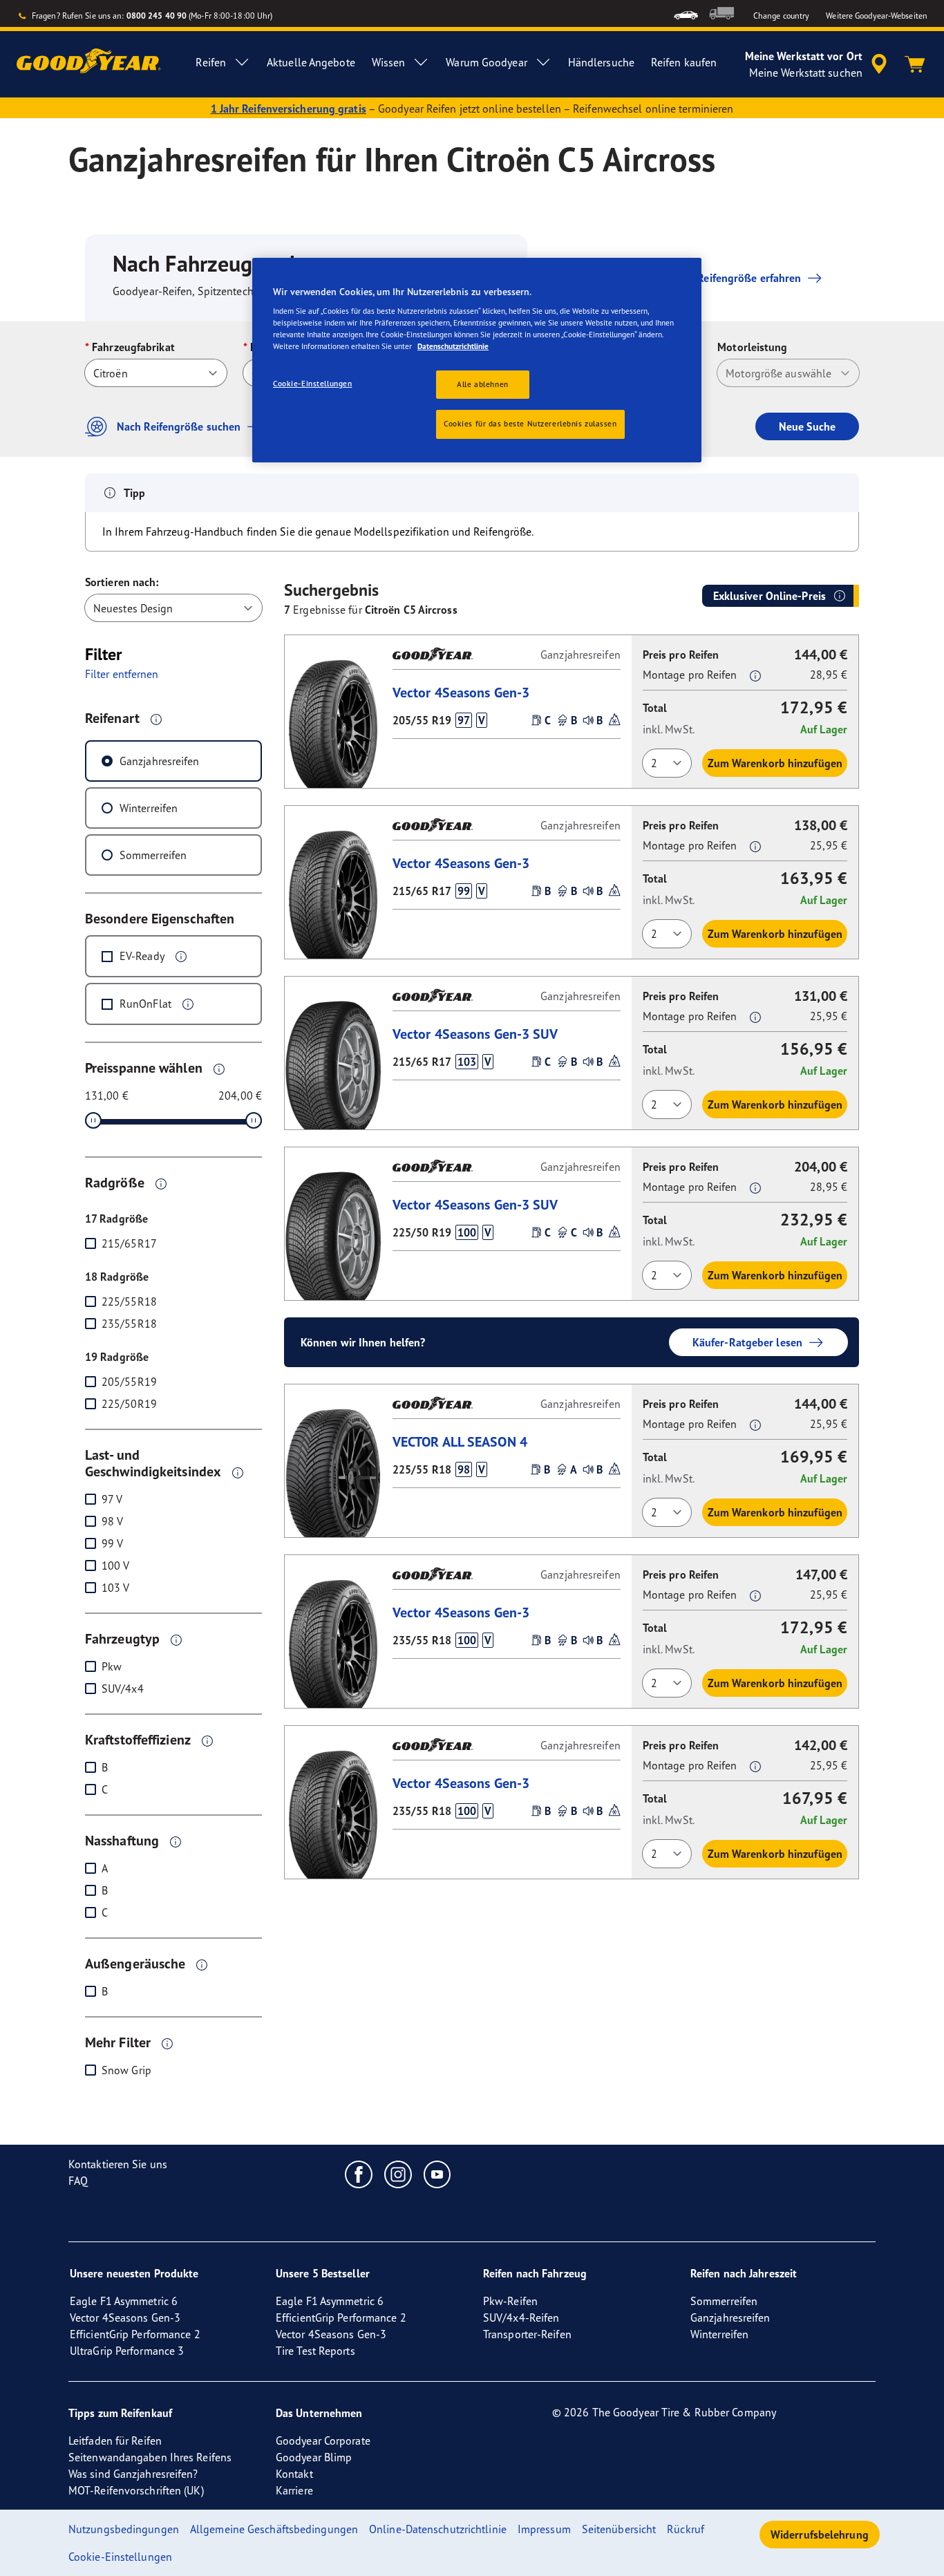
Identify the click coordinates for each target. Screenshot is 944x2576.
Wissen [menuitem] (389, 62)
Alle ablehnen (482, 384)
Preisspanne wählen (144, 1068)
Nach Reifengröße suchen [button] (179, 426)
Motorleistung (752, 347)
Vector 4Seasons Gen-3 (461, 692)
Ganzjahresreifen (160, 761)
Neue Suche (807, 426)
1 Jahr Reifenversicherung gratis (289, 109)
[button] (156, 719)
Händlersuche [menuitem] (601, 62)
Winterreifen (149, 808)
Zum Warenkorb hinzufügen (775, 763)
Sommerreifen (153, 855)
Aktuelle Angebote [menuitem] (311, 62)
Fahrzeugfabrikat (133, 347)
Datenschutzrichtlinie (453, 346)
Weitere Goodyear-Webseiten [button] (877, 16)
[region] (477, 360)
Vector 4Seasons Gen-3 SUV (475, 1034)
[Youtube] (438, 2174)
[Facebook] (359, 2174)
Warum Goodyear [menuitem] (486, 62)
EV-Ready (142, 956)
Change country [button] (781, 16)
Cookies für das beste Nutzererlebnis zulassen (530, 424)
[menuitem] (686, 13)
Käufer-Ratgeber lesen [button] (747, 1342)
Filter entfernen (122, 674)
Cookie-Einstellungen (312, 384)
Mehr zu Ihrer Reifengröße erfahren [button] (715, 278)
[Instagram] (398, 2174)
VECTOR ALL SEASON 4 (460, 1441)
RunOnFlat (145, 1004)
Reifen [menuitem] (211, 62)
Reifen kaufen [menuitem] (684, 62)
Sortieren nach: (122, 582)
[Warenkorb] (915, 64)
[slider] (93, 1120)
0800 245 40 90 (157, 16)
